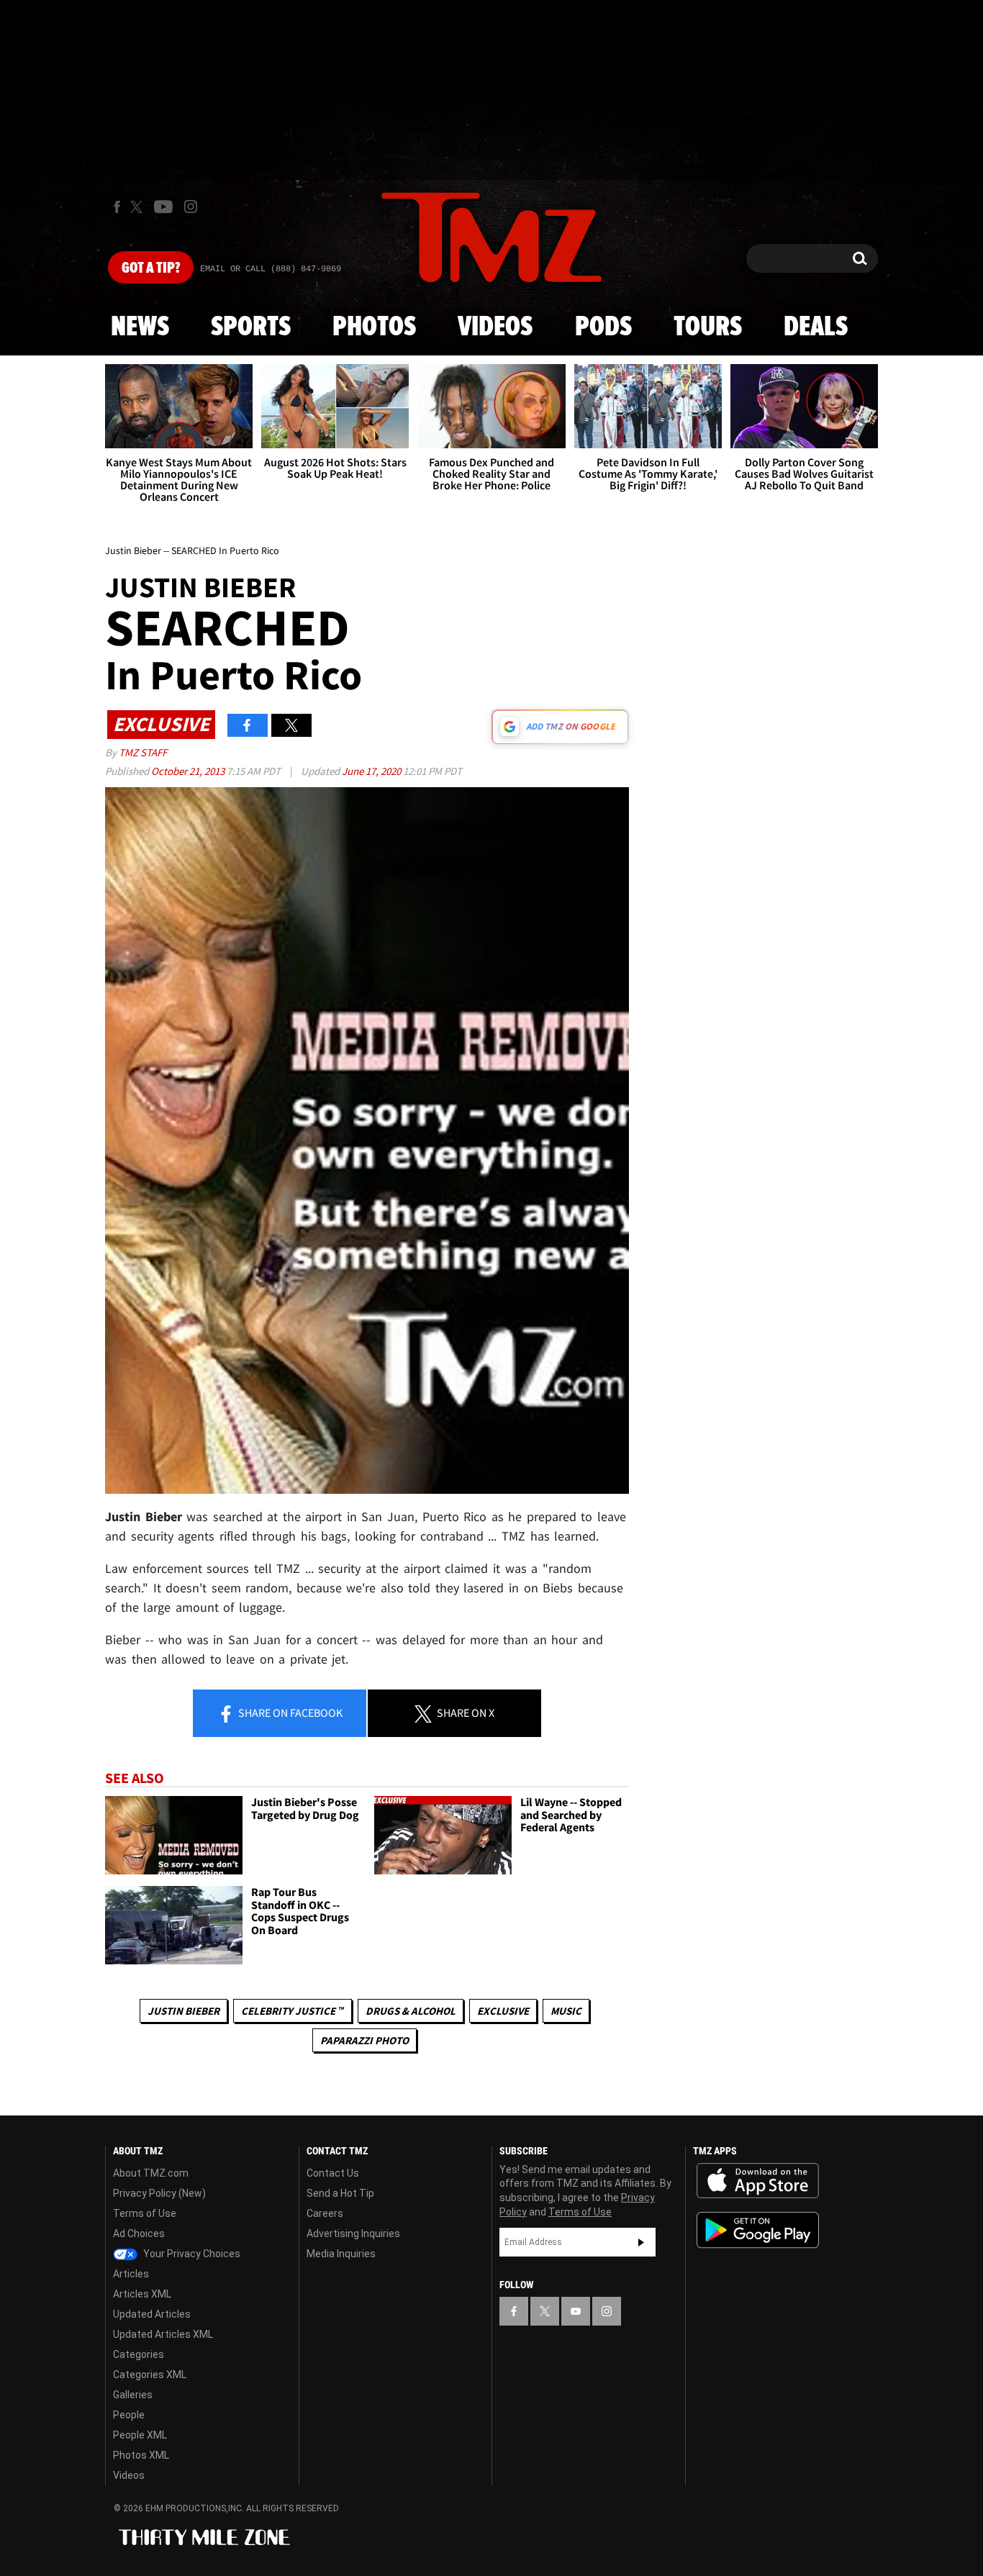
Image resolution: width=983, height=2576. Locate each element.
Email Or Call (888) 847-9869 (271, 269)
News (140, 327)
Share (289, 1713)
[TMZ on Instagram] (191, 207)
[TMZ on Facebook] (117, 207)
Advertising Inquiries (353, 2233)
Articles (131, 2274)
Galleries (133, 2395)
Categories (139, 2354)
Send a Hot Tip (340, 2193)
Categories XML (150, 2375)
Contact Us (333, 2173)
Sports (251, 327)
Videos (495, 327)
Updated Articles (152, 2314)
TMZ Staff (143, 752)
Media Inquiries (341, 2254)
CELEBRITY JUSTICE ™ (293, 2011)
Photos (374, 327)
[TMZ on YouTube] (576, 2311)
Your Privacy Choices (191, 2254)
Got (151, 268)
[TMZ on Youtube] (163, 207)
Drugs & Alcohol (411, 2011)
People (129, 2415)
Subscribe (641, 2242)
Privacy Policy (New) (159, 2193)
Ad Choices (139, 2233)
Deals (816, 327)
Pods (603, 327)
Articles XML (142, 2294)
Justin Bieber (184, 2011)
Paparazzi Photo (364, 2040)
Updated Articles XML (163, 2334)
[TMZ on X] (139, 207)
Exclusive (503, 2011)
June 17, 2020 (372, 771)
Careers (325, 2213)
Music (566, 2011)
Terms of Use (145, 2213)
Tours (708, 327)
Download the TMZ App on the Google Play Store (758, 2230)
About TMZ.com (151, 2173)
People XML (140, 2435)
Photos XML (141, 2455)
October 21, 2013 (189, 771)
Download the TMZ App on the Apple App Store (758, 2181)
